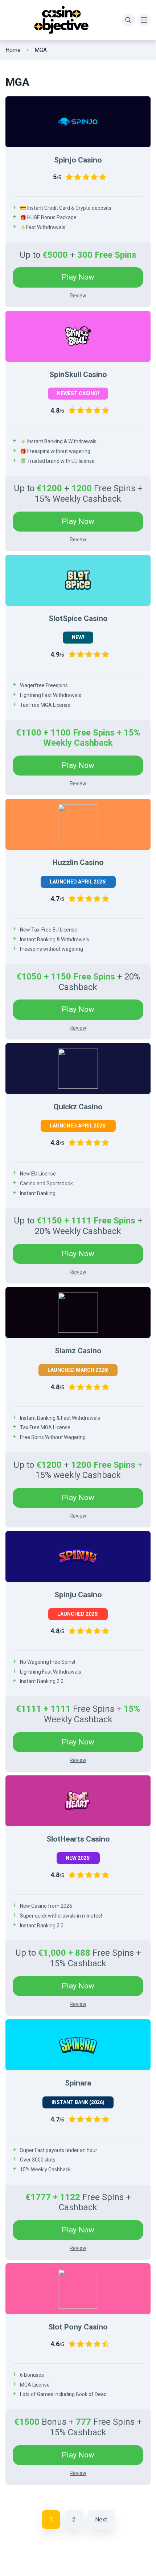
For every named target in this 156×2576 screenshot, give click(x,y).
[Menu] (144, 20)
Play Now (78, 277)
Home (13, 50)
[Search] (128, 20)
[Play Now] (78, 122)
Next (101, 2519)
